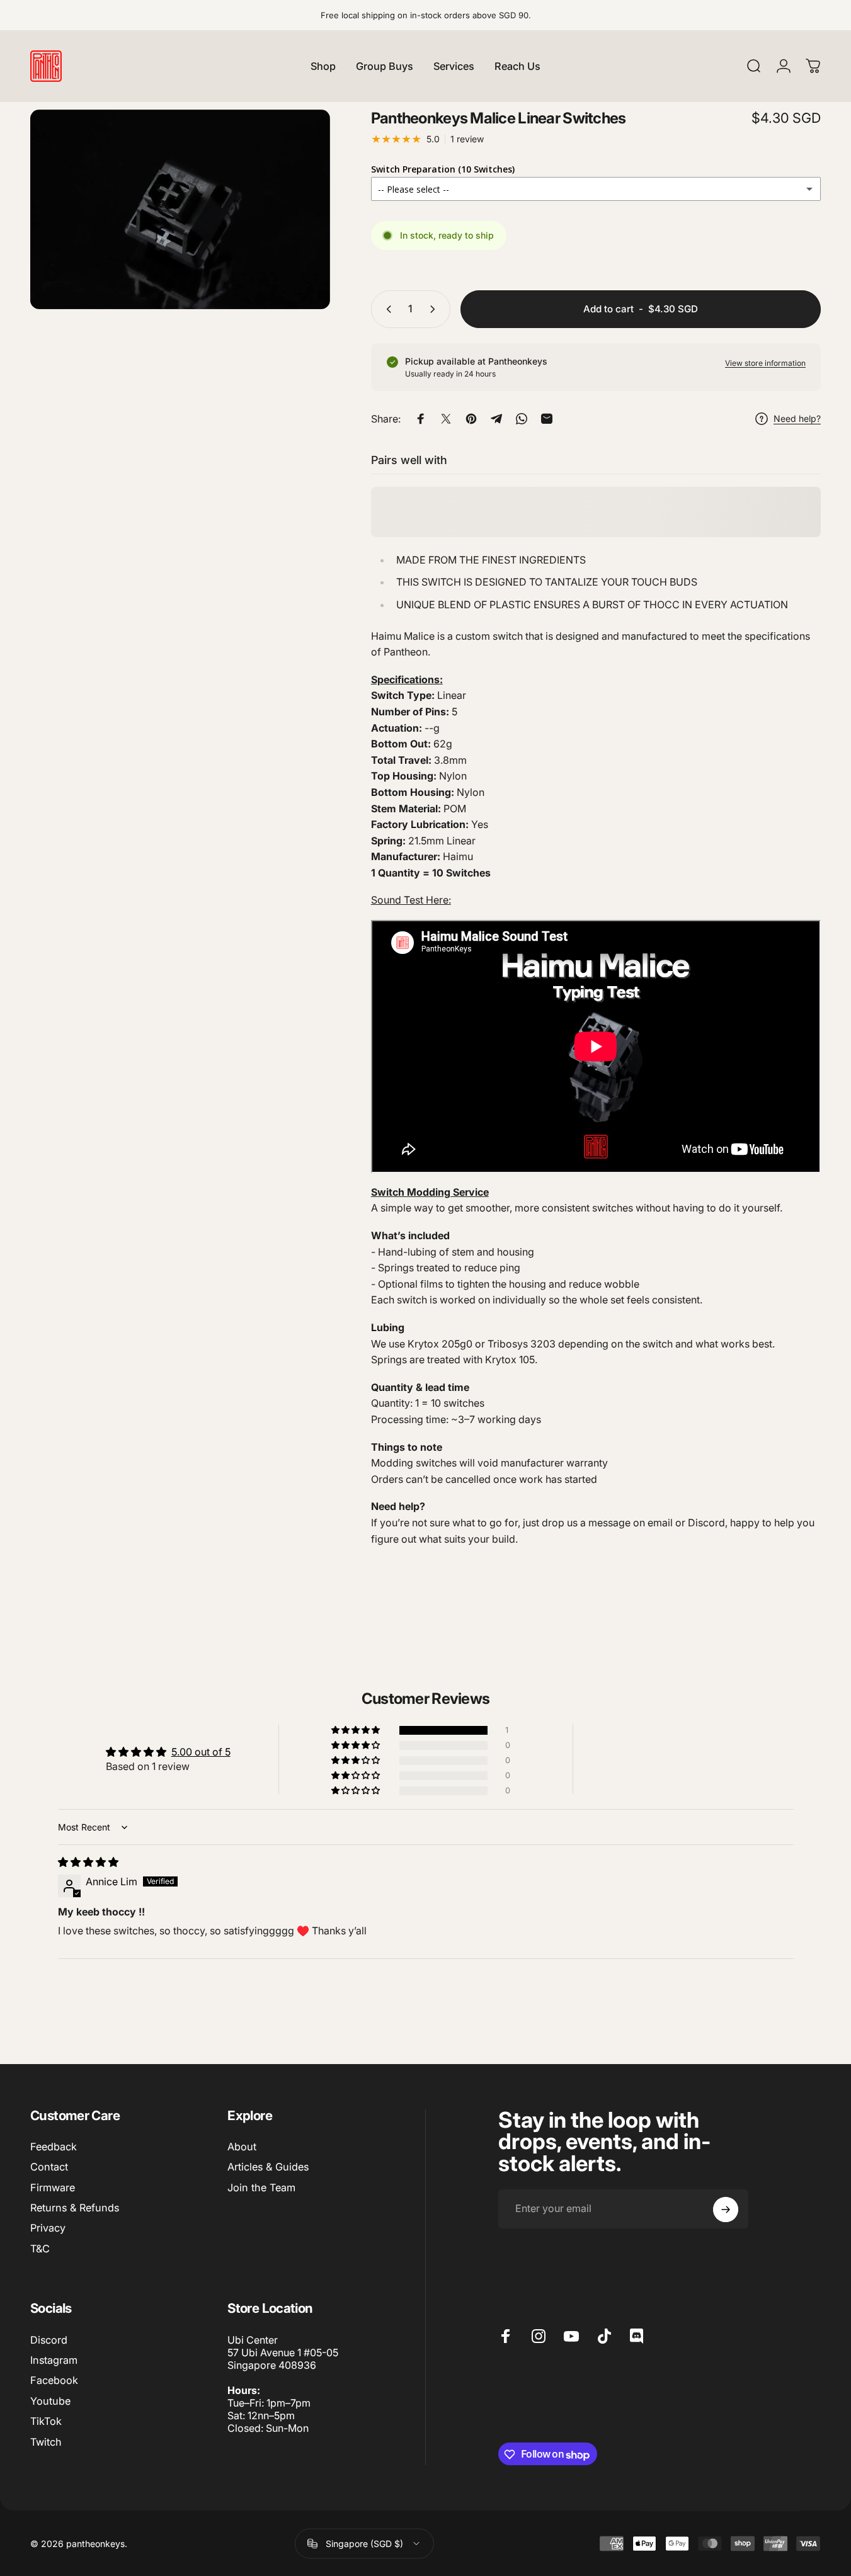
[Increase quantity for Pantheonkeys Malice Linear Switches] (435, 309)
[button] (357, 1730)
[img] (88, 1862)
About (242, 2147)
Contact (49, 2167)
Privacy (48, 2228)
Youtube (50, 2401)
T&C (40, 2249)
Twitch (46, 2442)
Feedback (54, 2147)
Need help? (797, 418)
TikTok (46, 2421)
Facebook (54, 2381)
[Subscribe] (726, 2210)
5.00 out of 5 (201, 1752)
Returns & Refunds (75, 2208)
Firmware (53, 2187)
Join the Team (261, 2187)
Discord (49, 2340)
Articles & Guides (268, 2167)
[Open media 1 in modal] (180, 209)
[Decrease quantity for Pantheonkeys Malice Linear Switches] (386, 309)
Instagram (54, 2360)
